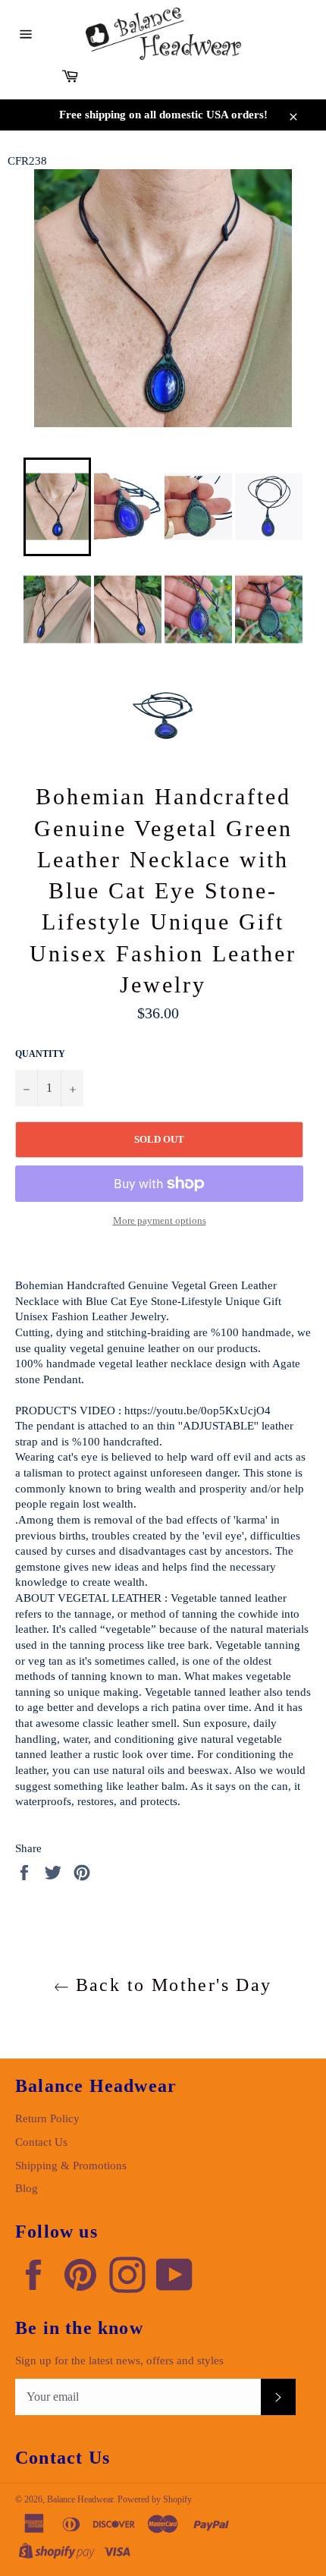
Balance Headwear (80, 2499)
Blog (27, 2188)
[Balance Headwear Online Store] (163, 34)
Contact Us (41, 2142)
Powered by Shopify (155, 2499)
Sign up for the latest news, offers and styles (119, 2361)
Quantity (40, 1054)
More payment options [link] (160, 1220)
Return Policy (47, 2118)
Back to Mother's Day (170, 1985)
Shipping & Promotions (71, 2166)
